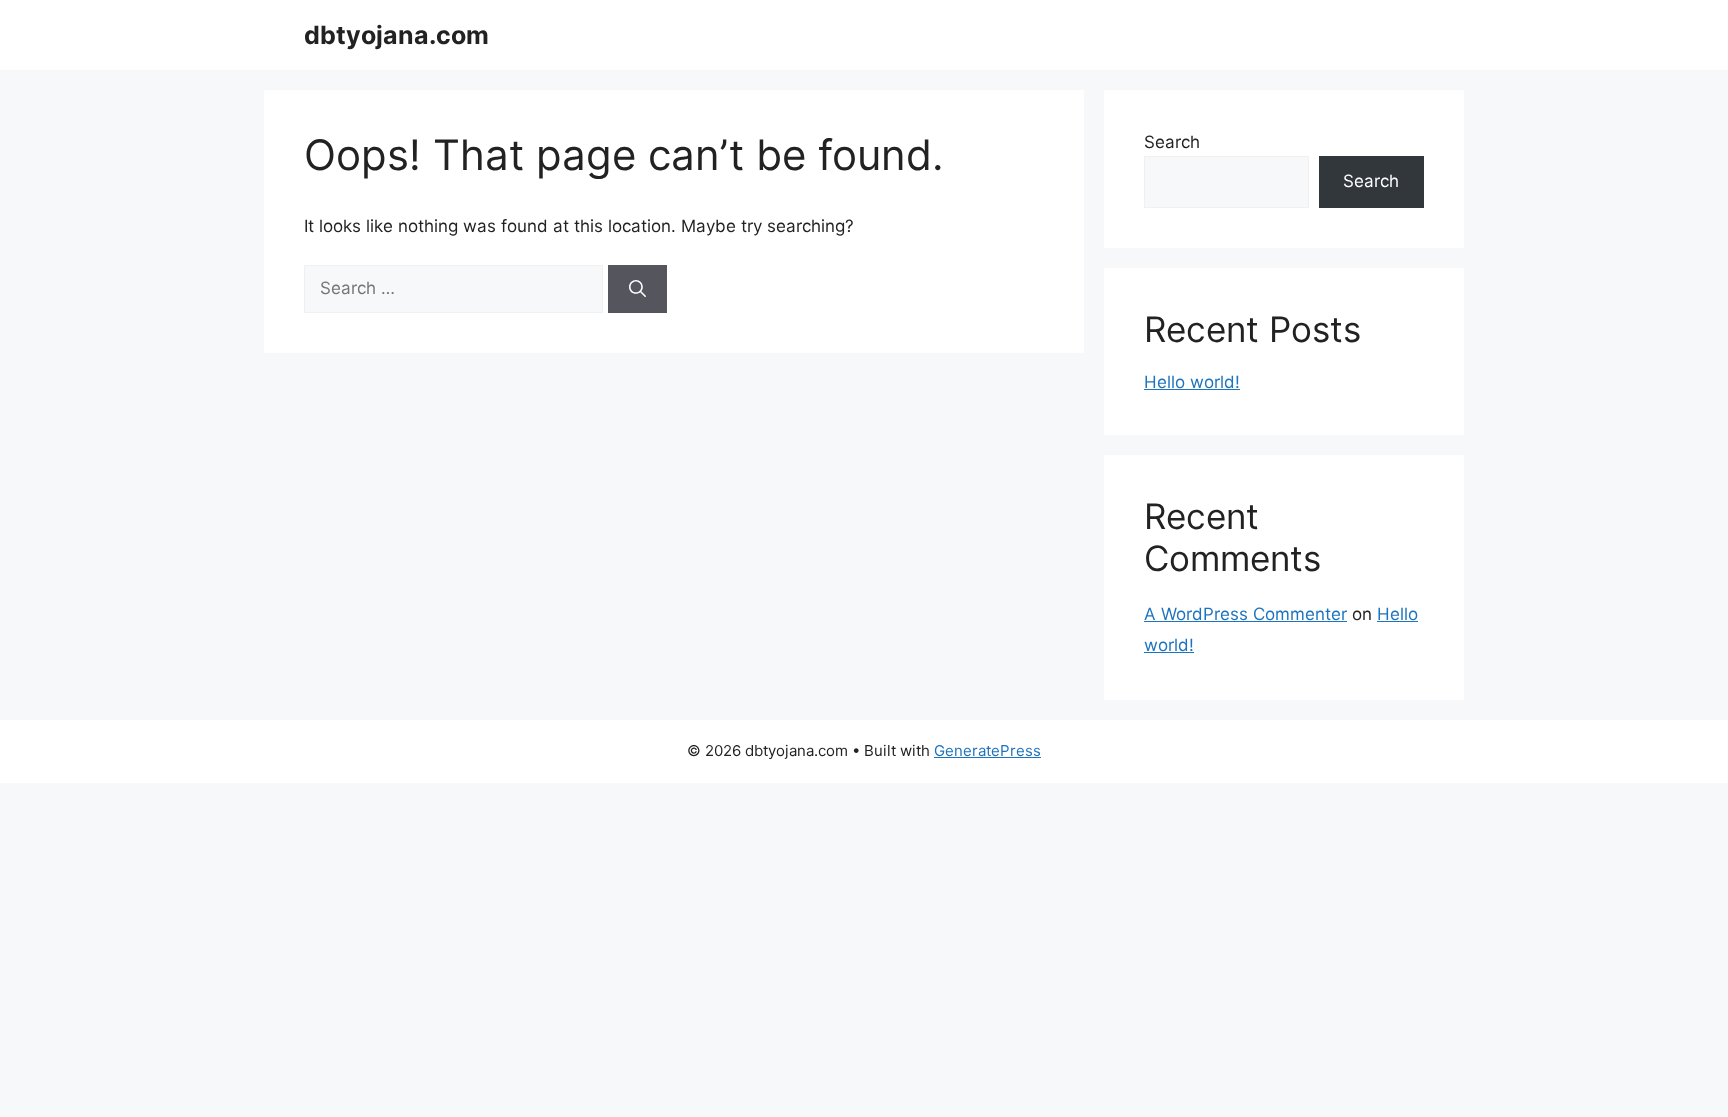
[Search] (637, 289)
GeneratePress (987, 750)
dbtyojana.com (396, 35)
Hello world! (1192, 382)
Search (1172, 142)
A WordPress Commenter (1245, 614)
